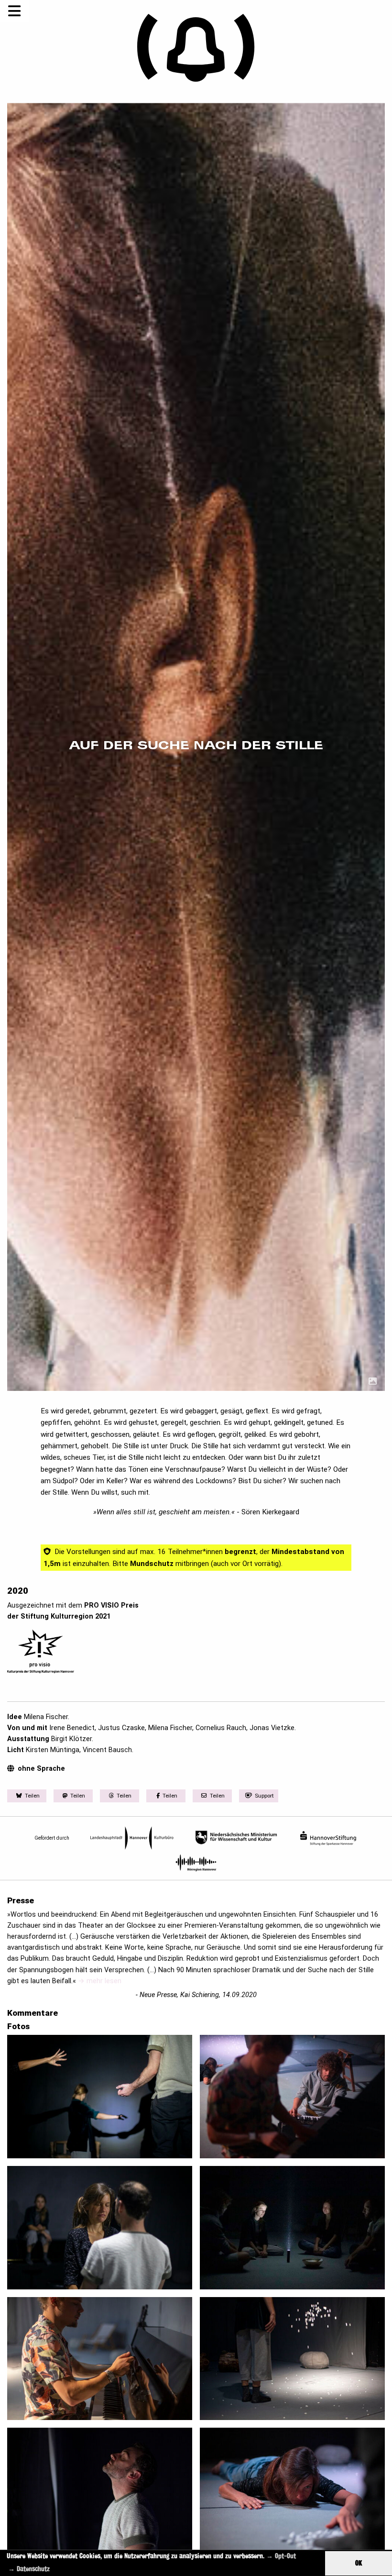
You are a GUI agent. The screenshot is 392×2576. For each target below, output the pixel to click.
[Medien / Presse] (373, 1382)
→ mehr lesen (100, 1981)
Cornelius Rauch (221, 1728)
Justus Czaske (121, 1728)
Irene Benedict (72, 1728)
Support (264, 1796)
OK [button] (359, 2563)
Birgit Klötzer (71, 1739)
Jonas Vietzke (272, 1728)
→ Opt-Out (281, 2556)
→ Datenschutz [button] (29, 2569)
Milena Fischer (46, 1717)
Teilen (32, 1796)
